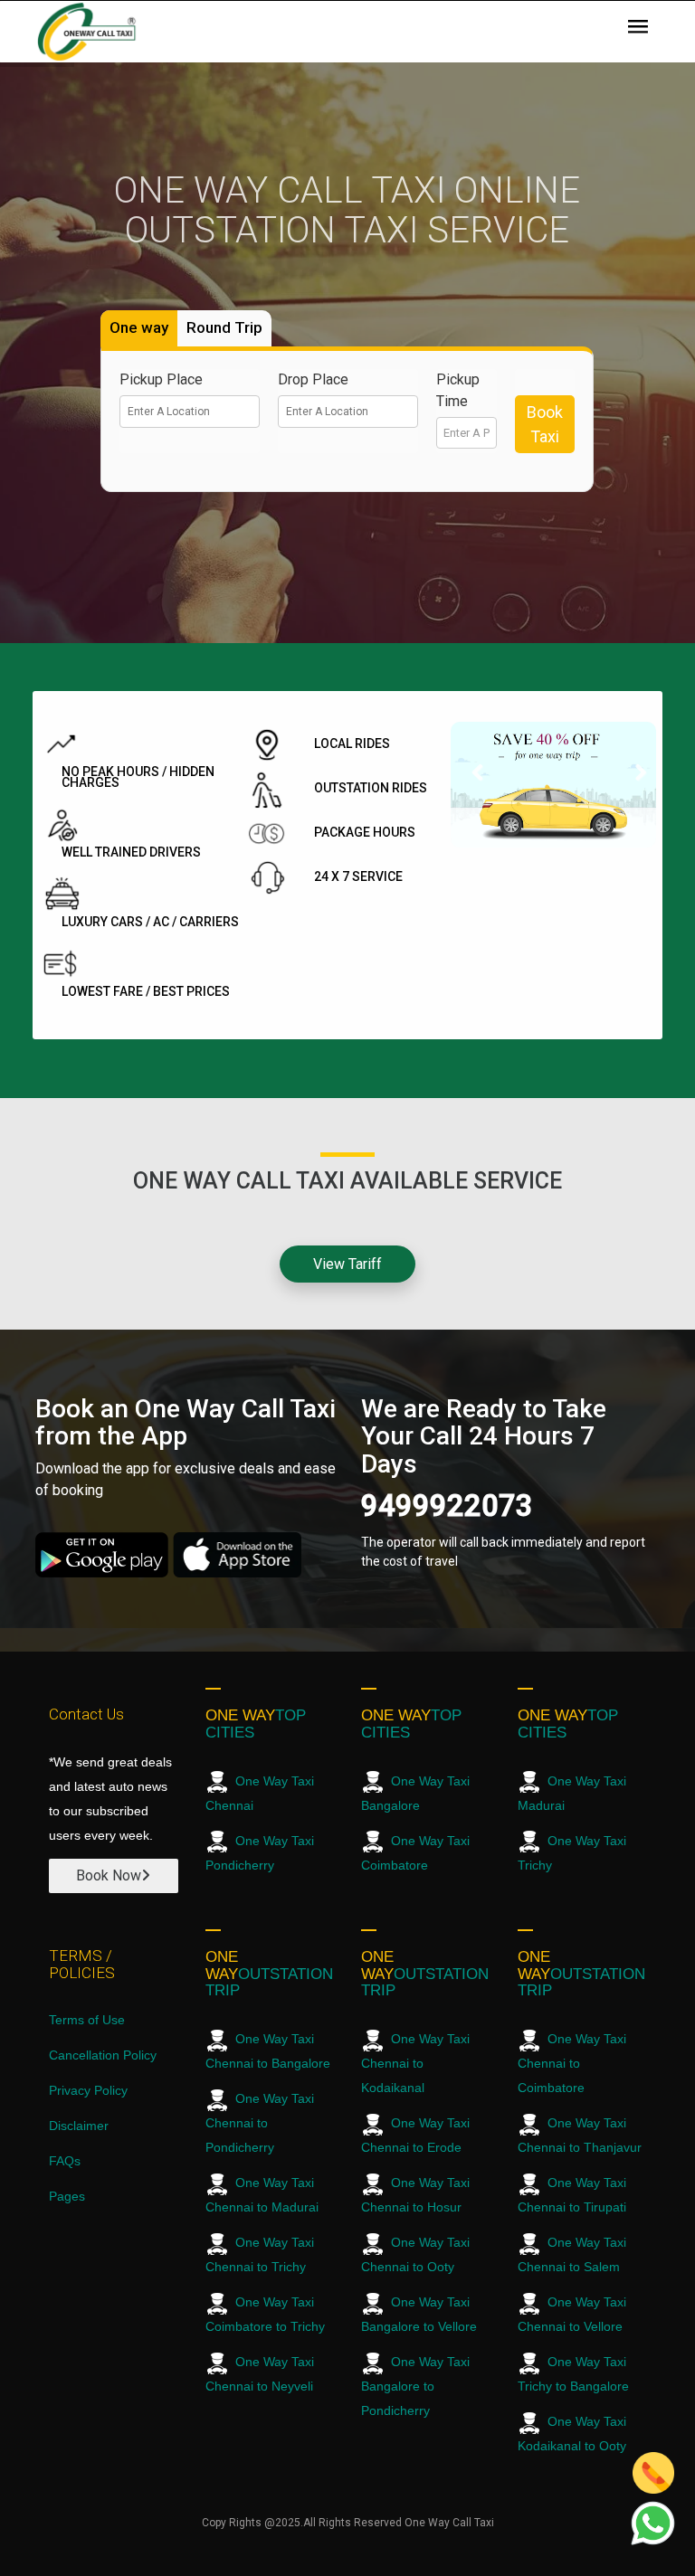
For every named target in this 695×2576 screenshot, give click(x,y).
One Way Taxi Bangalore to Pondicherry (415, 2386)
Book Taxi (545, 424)
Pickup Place (161, 379)
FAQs (65, 2161)
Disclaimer (79, 2126)
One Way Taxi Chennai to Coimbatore (572, 2063)
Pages (67, 2196)
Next (629, 779)
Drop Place (313, 379)
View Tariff (347, 1264)
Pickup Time (458, 390)
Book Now (109, 1875)
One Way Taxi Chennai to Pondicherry (260, 2123)
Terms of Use (87, 2020)
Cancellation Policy (103, 2055)
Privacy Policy (88, 2090)
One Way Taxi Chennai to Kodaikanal (415, 2063)
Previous (478, 779)
